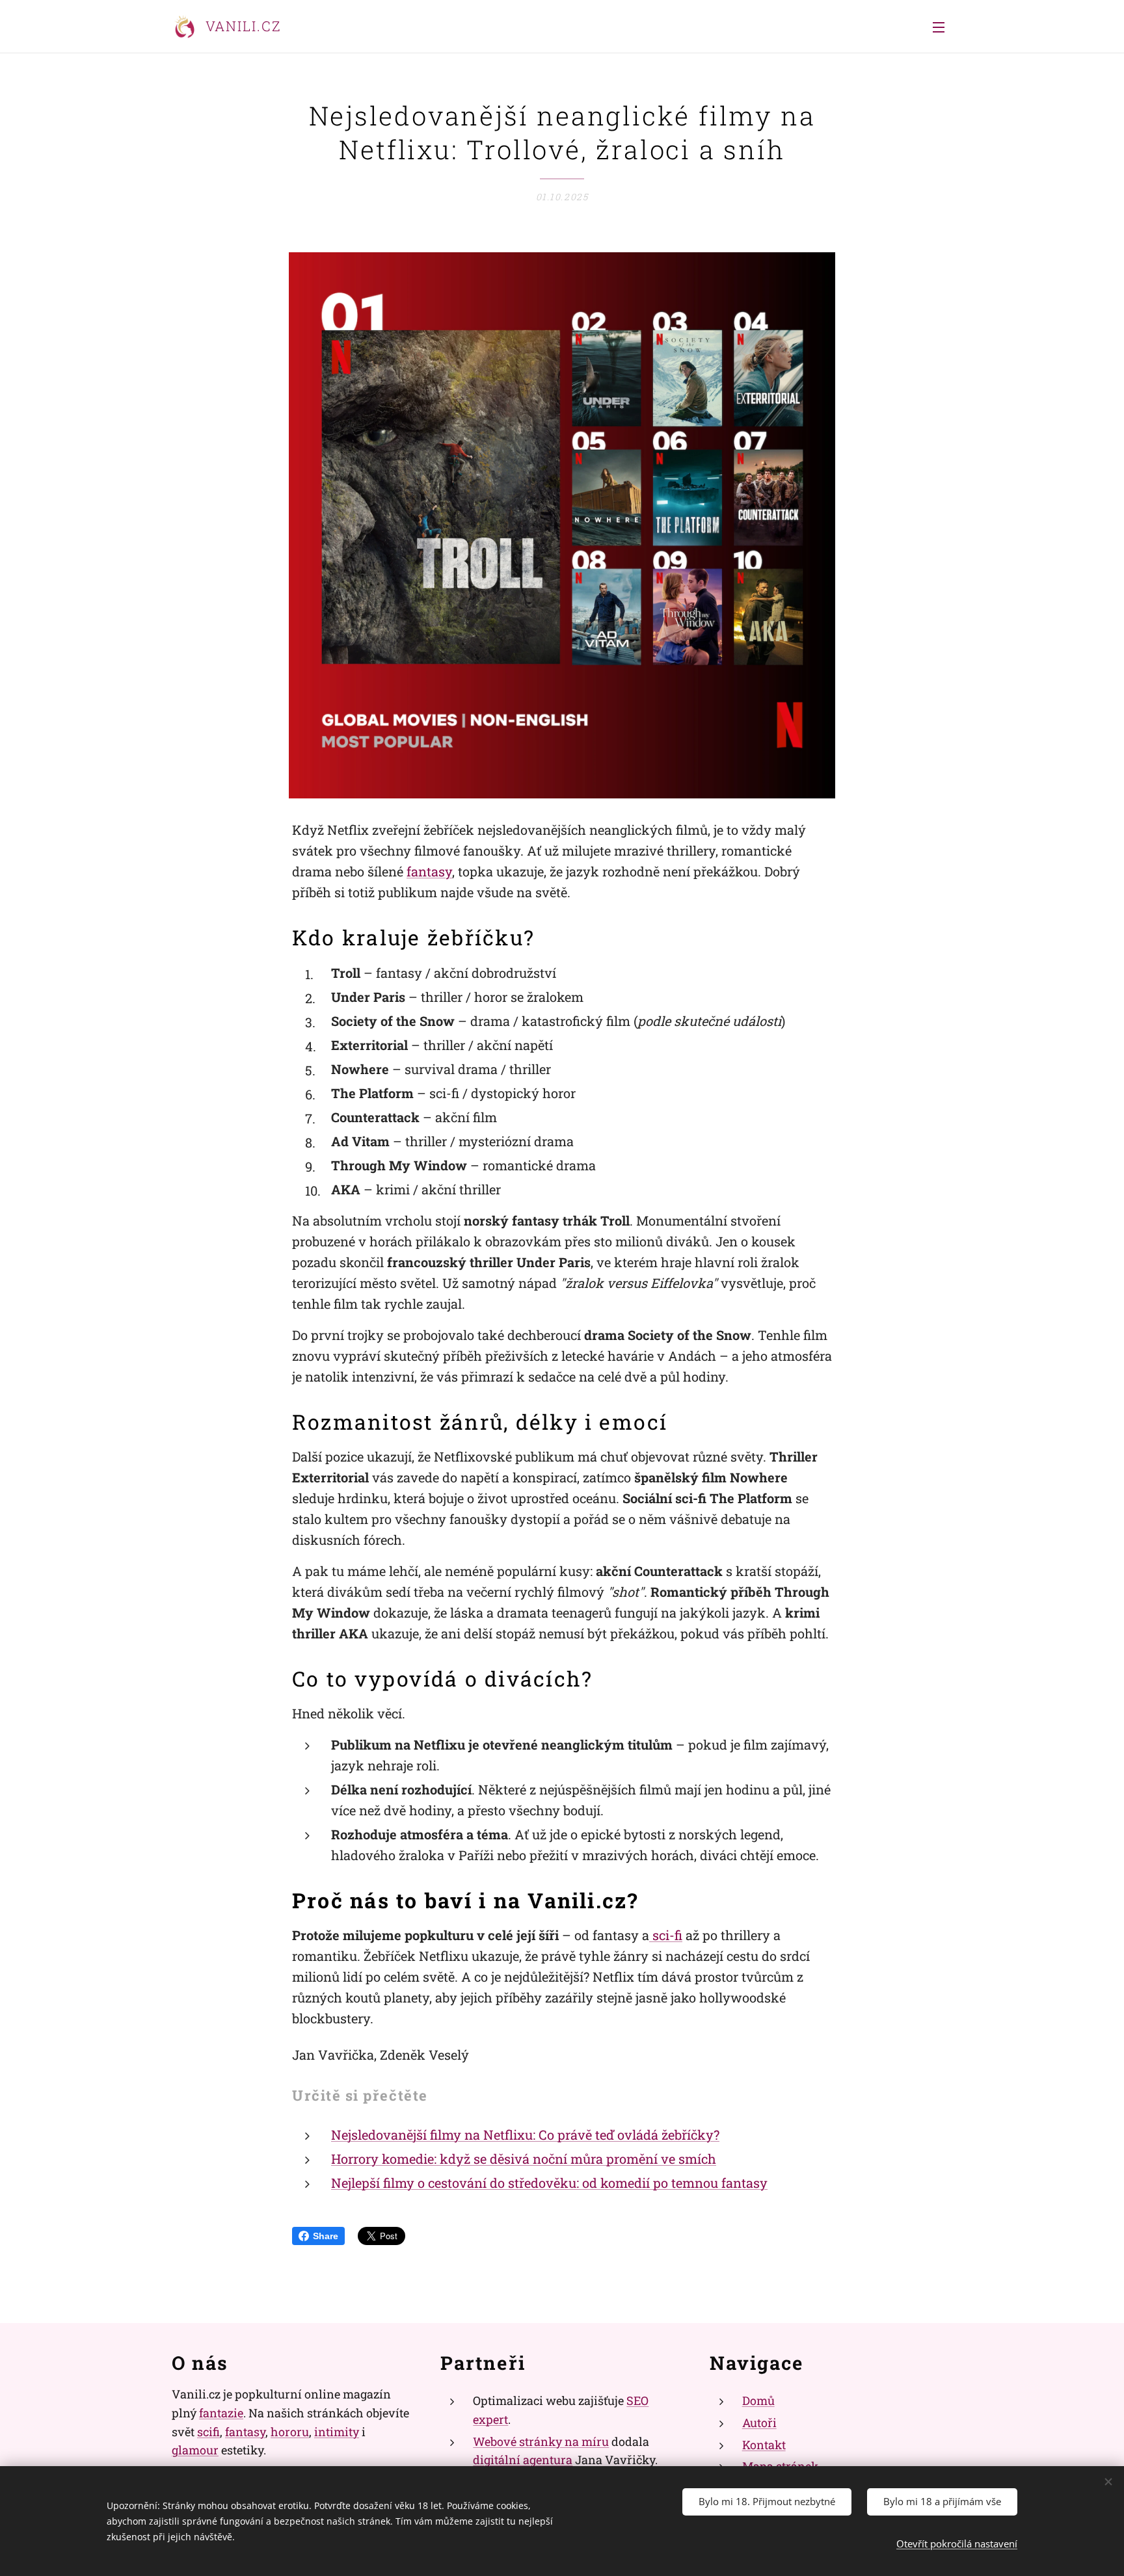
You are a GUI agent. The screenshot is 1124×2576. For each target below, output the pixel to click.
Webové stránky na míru (541, 2441)
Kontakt (764, 2445)
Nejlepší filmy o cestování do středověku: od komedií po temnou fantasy (549, 2183)
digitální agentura (523, 2460)
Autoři (759, 2423)
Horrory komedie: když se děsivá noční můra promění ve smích (524, 2159)
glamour (195, 2450)
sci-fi (666, 1935)
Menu (943, 27)
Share (326, 2236)
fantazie (221, 2413)
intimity (337, 2432)
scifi (208, 2432)
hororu (290, 2432)
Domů (758, 2400)
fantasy (429, 871)
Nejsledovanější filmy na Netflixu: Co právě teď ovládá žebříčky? (525, 2135)
